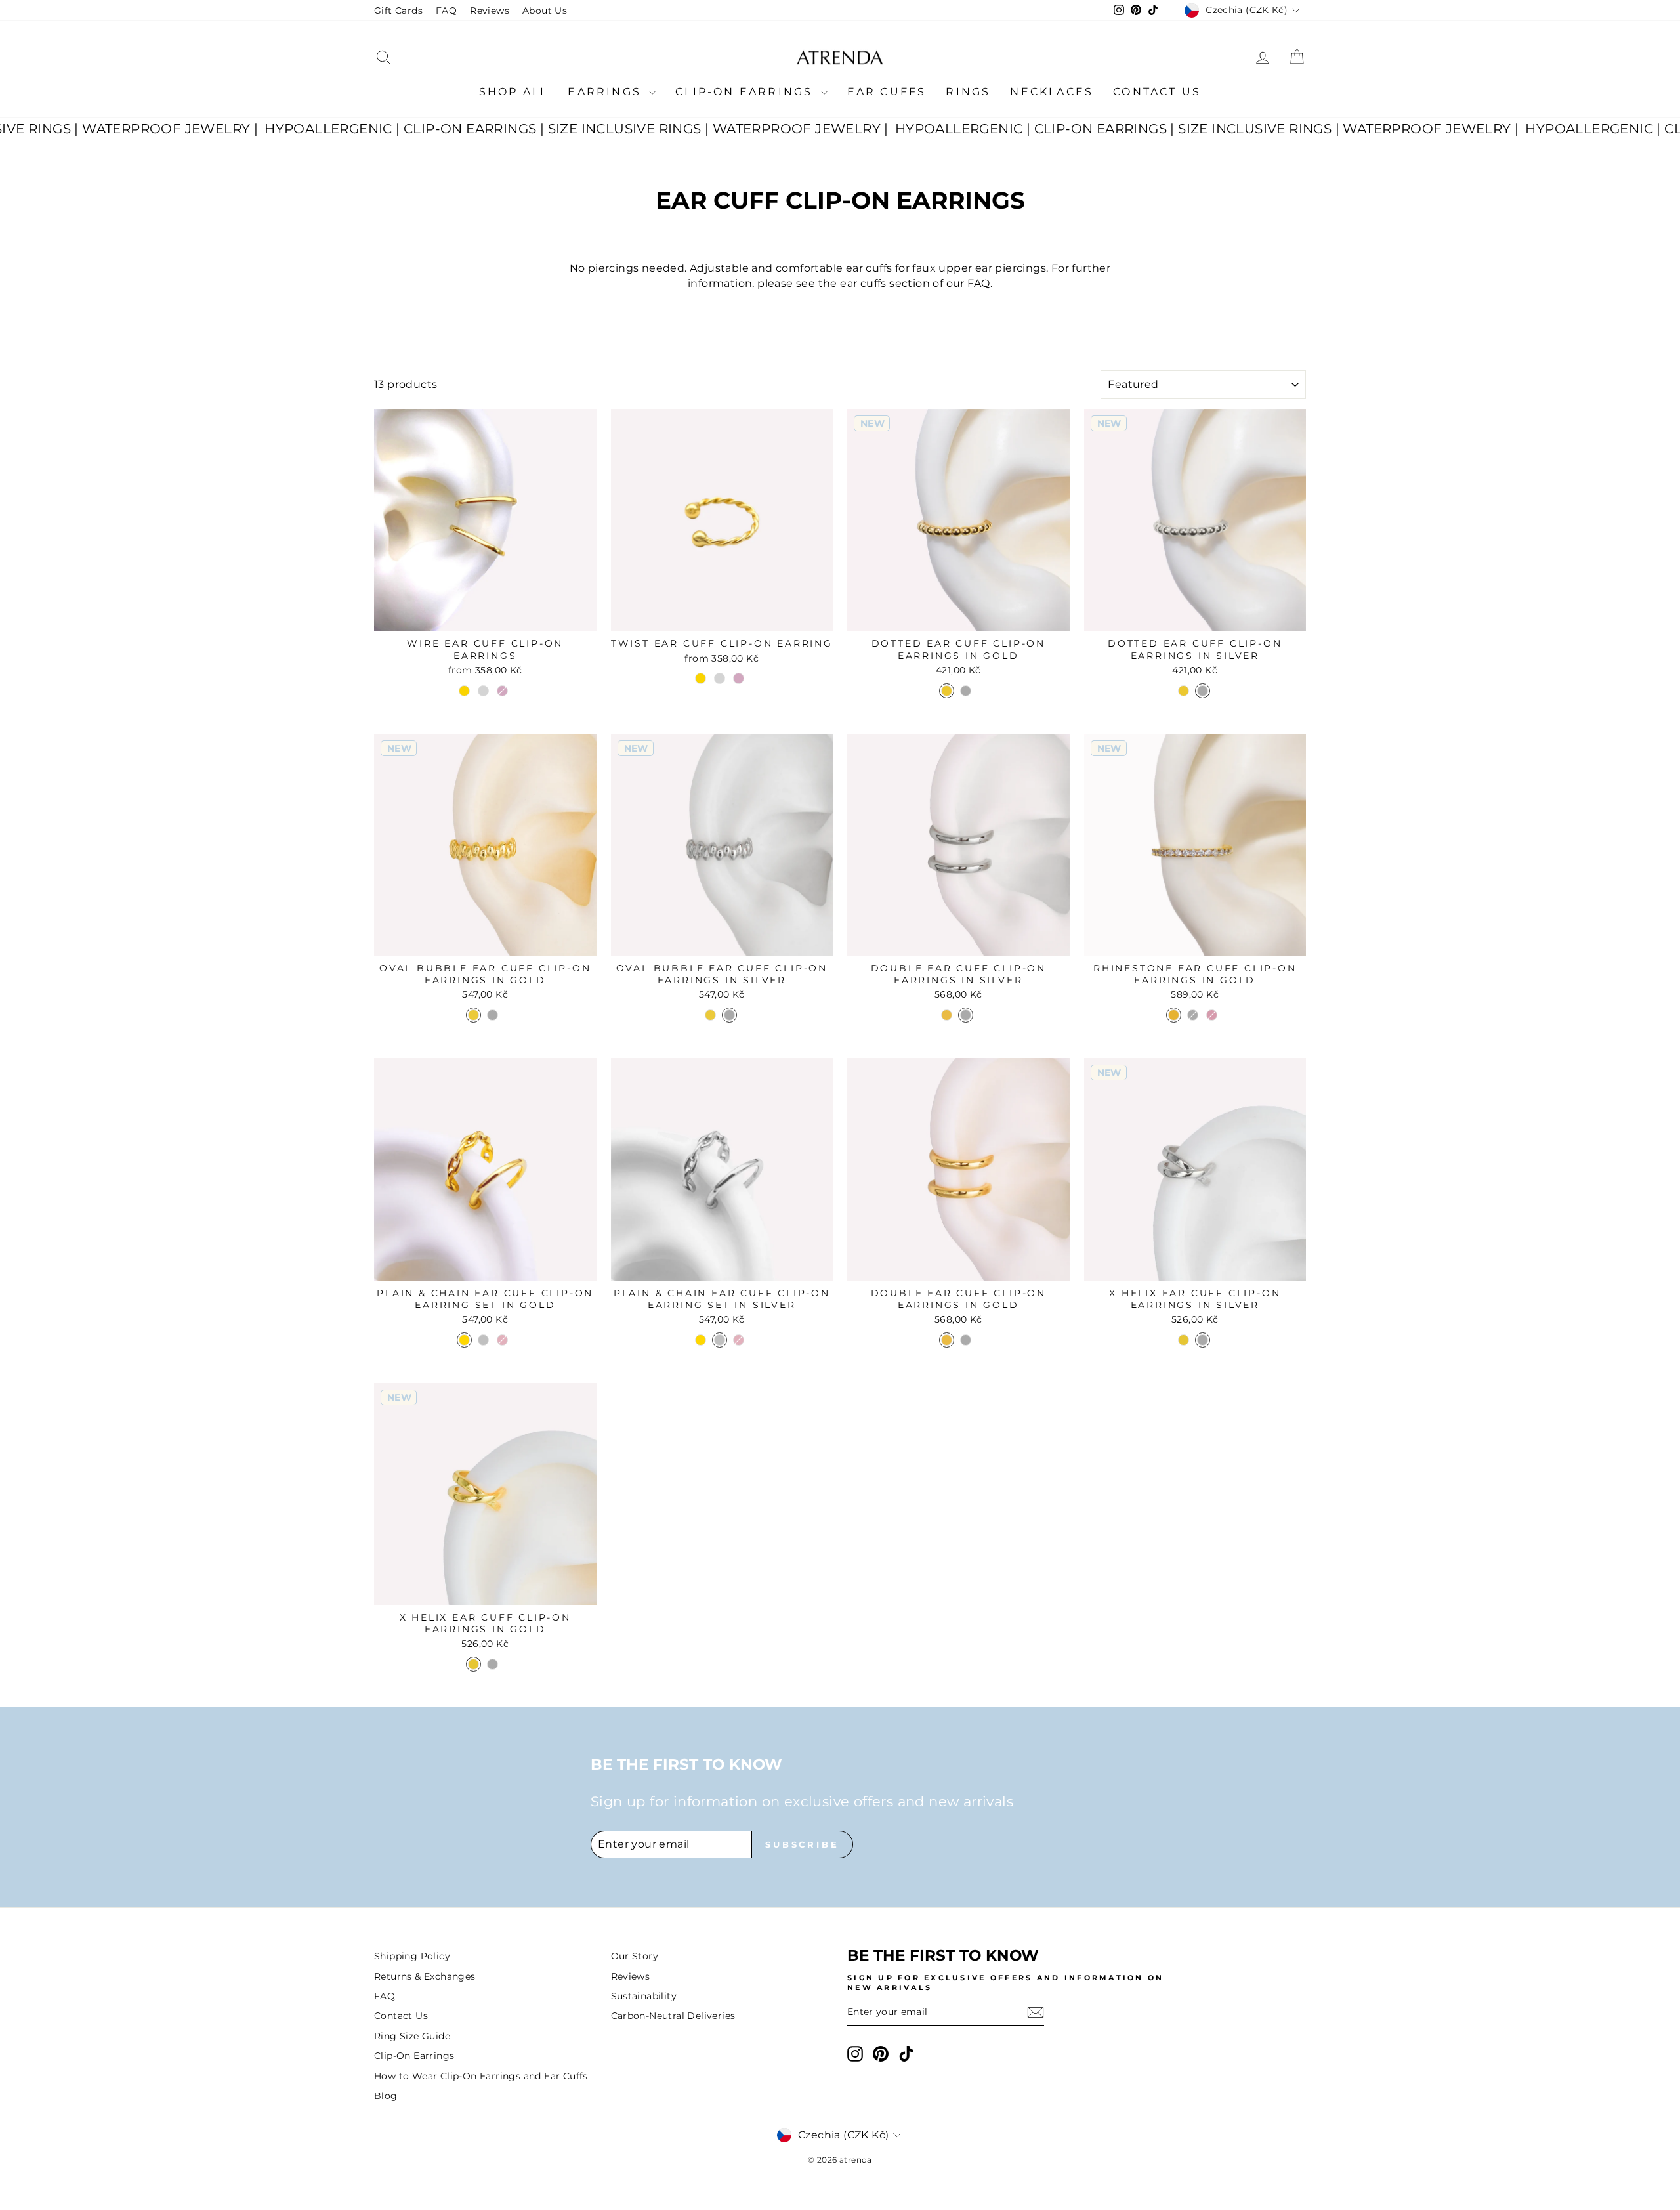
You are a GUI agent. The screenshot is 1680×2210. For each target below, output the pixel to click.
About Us (545, 11)
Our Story (635, 1956)
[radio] (464, 691)
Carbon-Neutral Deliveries (673, 2016)
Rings (968, 92)
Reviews (490, 11)
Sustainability (644, 1996)
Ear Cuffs (887, 92)
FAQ (446, 11)
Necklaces (1052, 92)
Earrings (607, 92)
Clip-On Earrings (746, 92)
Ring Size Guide (412, 2036)
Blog (386, 2096)
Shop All (514, 92)
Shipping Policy (412, 1956)
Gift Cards (398, 11)
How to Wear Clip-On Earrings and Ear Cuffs (481, 2076)
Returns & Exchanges (425, 1976)
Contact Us (1157, 92)
